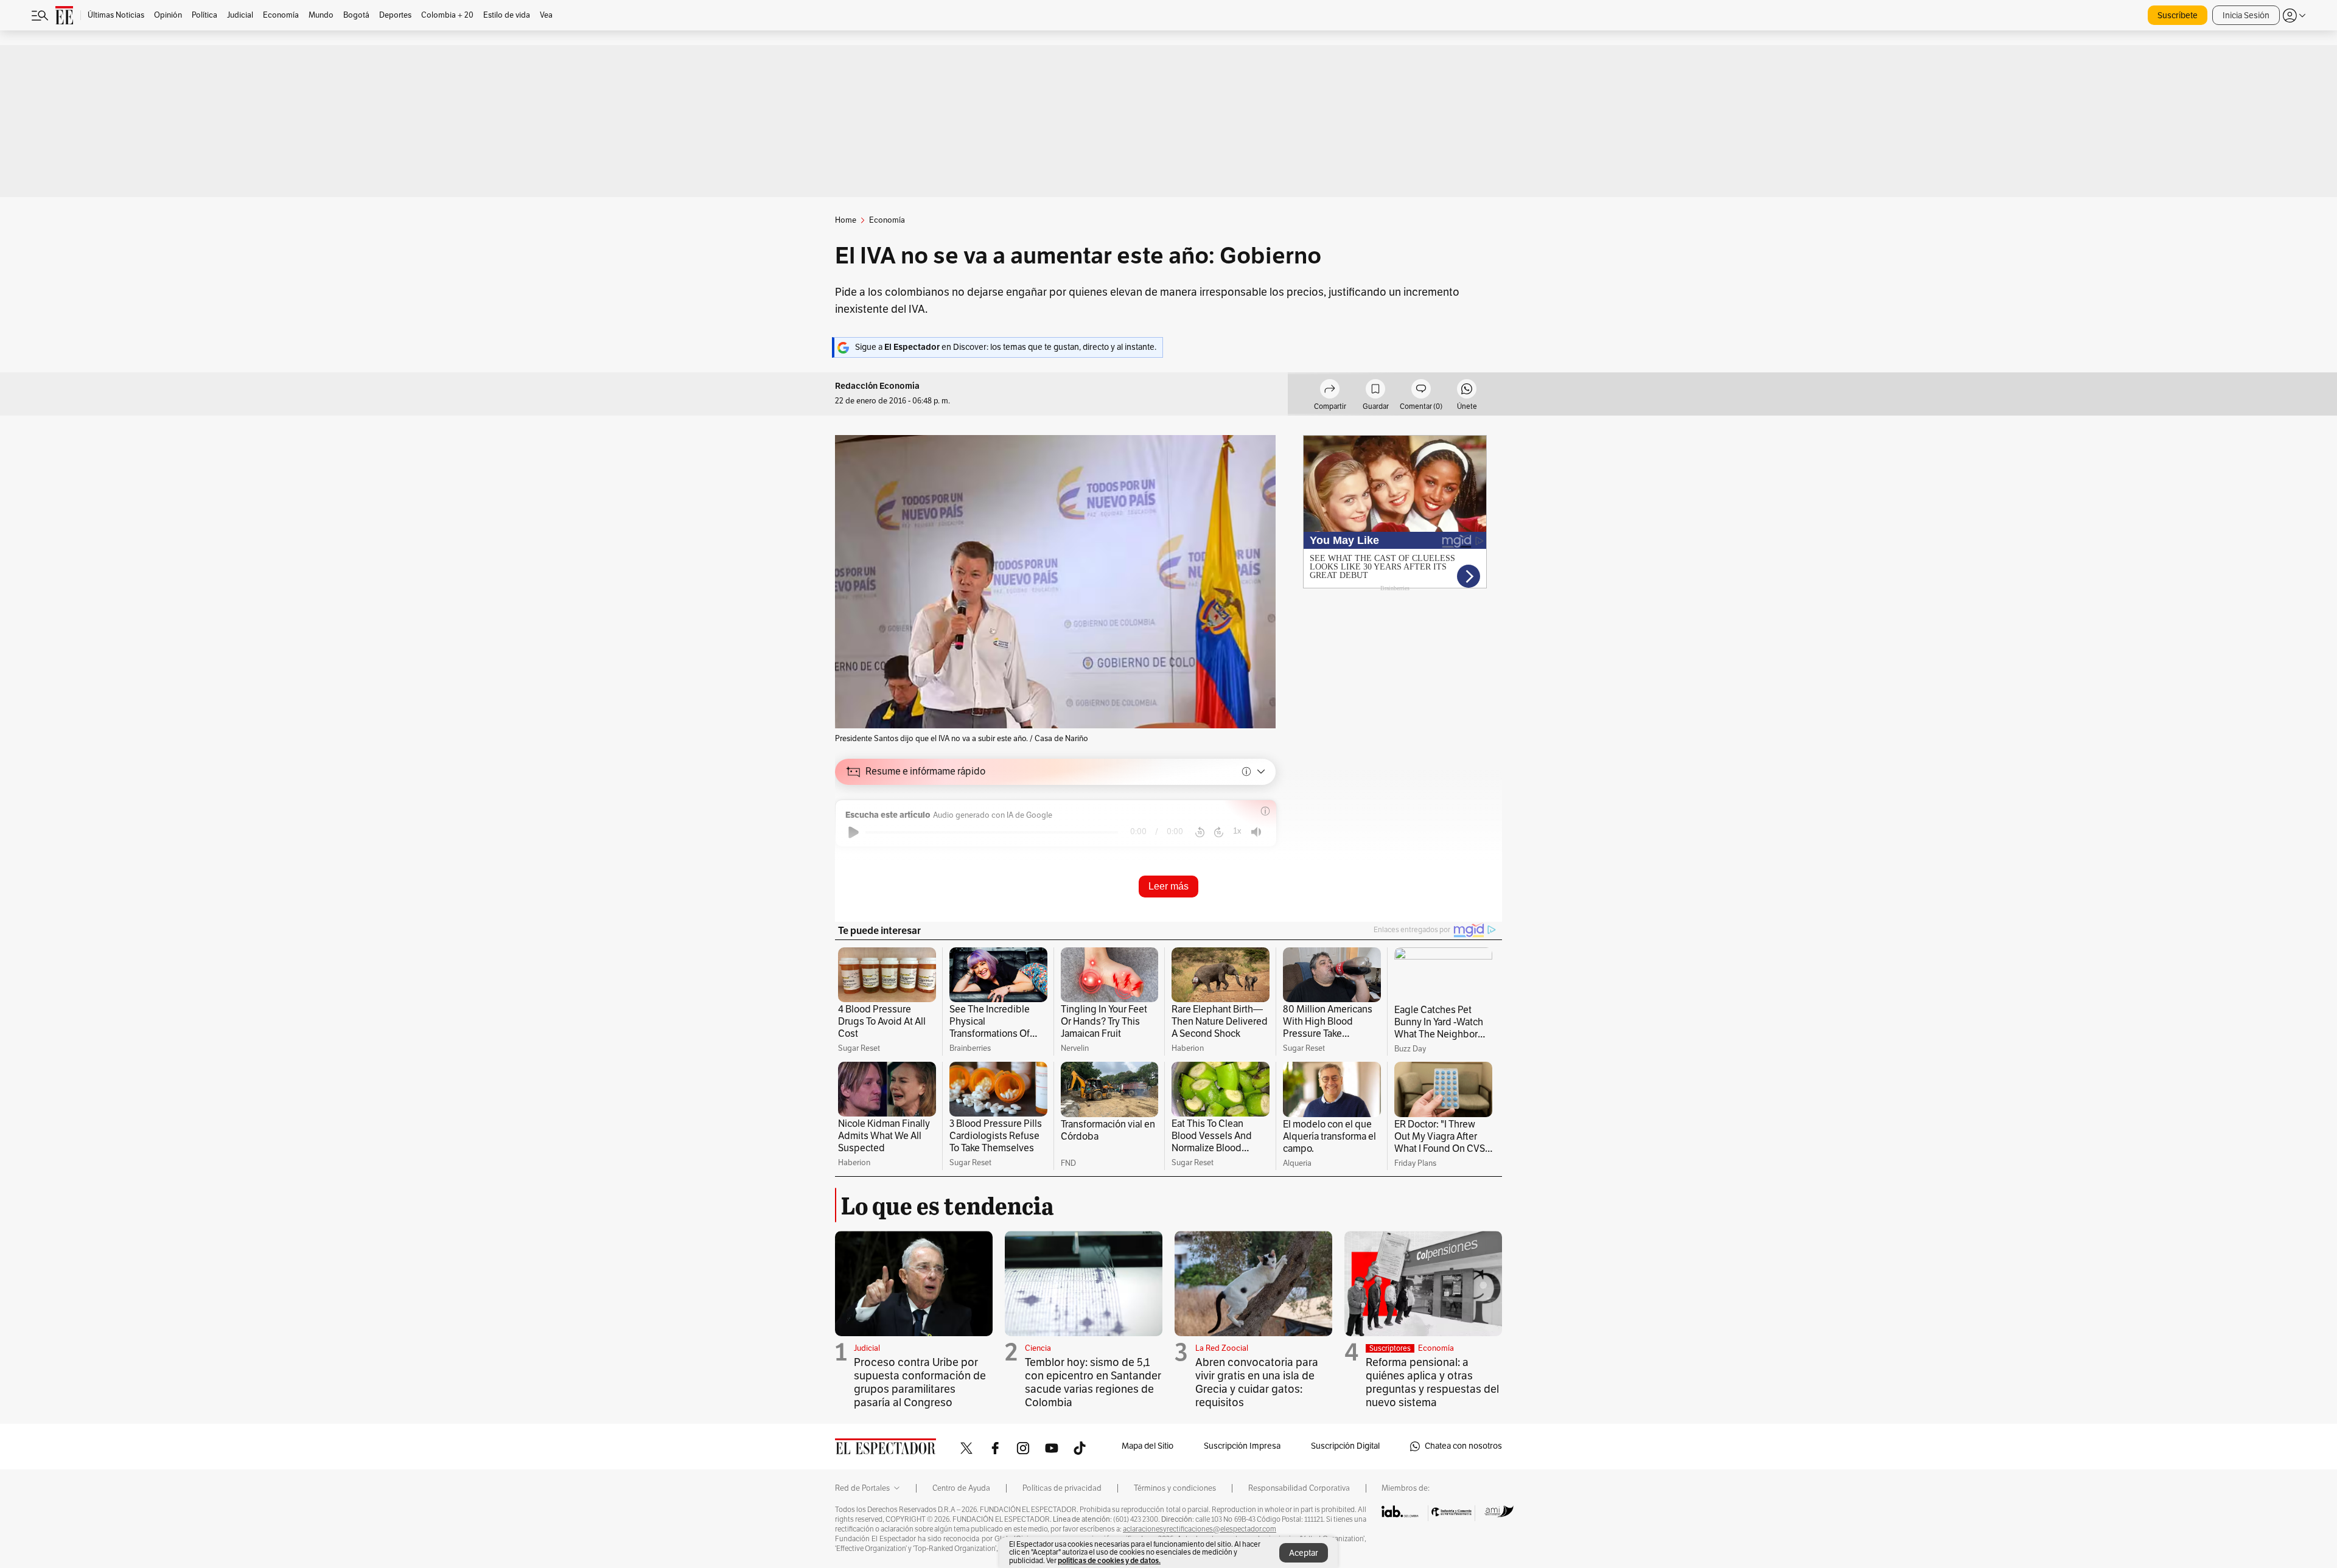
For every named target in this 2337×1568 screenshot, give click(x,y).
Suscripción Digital (1345, 1446)
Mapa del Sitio (1148, 1446)
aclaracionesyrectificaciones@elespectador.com (1200, 1529)
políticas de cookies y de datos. (1109, 1560)
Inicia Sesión (2246, 16)
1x (1237, 831)
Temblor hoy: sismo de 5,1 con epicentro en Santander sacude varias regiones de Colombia (1093, 1382)
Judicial (867, 1348)
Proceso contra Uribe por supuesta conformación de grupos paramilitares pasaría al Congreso (920, 1382)
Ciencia (1038, 1348)
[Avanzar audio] (1219, 832)
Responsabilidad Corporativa (1299, 1488)
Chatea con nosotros (1463, 1446)
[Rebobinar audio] (1200, 832)
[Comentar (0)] (1421, 391)
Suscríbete (2178, 16)
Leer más (1168, 886)
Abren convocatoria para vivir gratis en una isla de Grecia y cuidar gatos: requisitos (1257, 1382)
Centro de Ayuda (961, 1488)
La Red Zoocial (1222, 1348)
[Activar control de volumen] (1256, 832)
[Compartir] (1330, 391)
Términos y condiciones (1175, 1488)
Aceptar (1304, 1553)
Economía (1436, 1348)
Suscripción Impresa (1242, 1446)
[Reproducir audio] (854, 832)
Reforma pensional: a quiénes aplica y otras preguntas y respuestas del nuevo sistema (1432, 1382)
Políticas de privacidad (1062, 1488)
